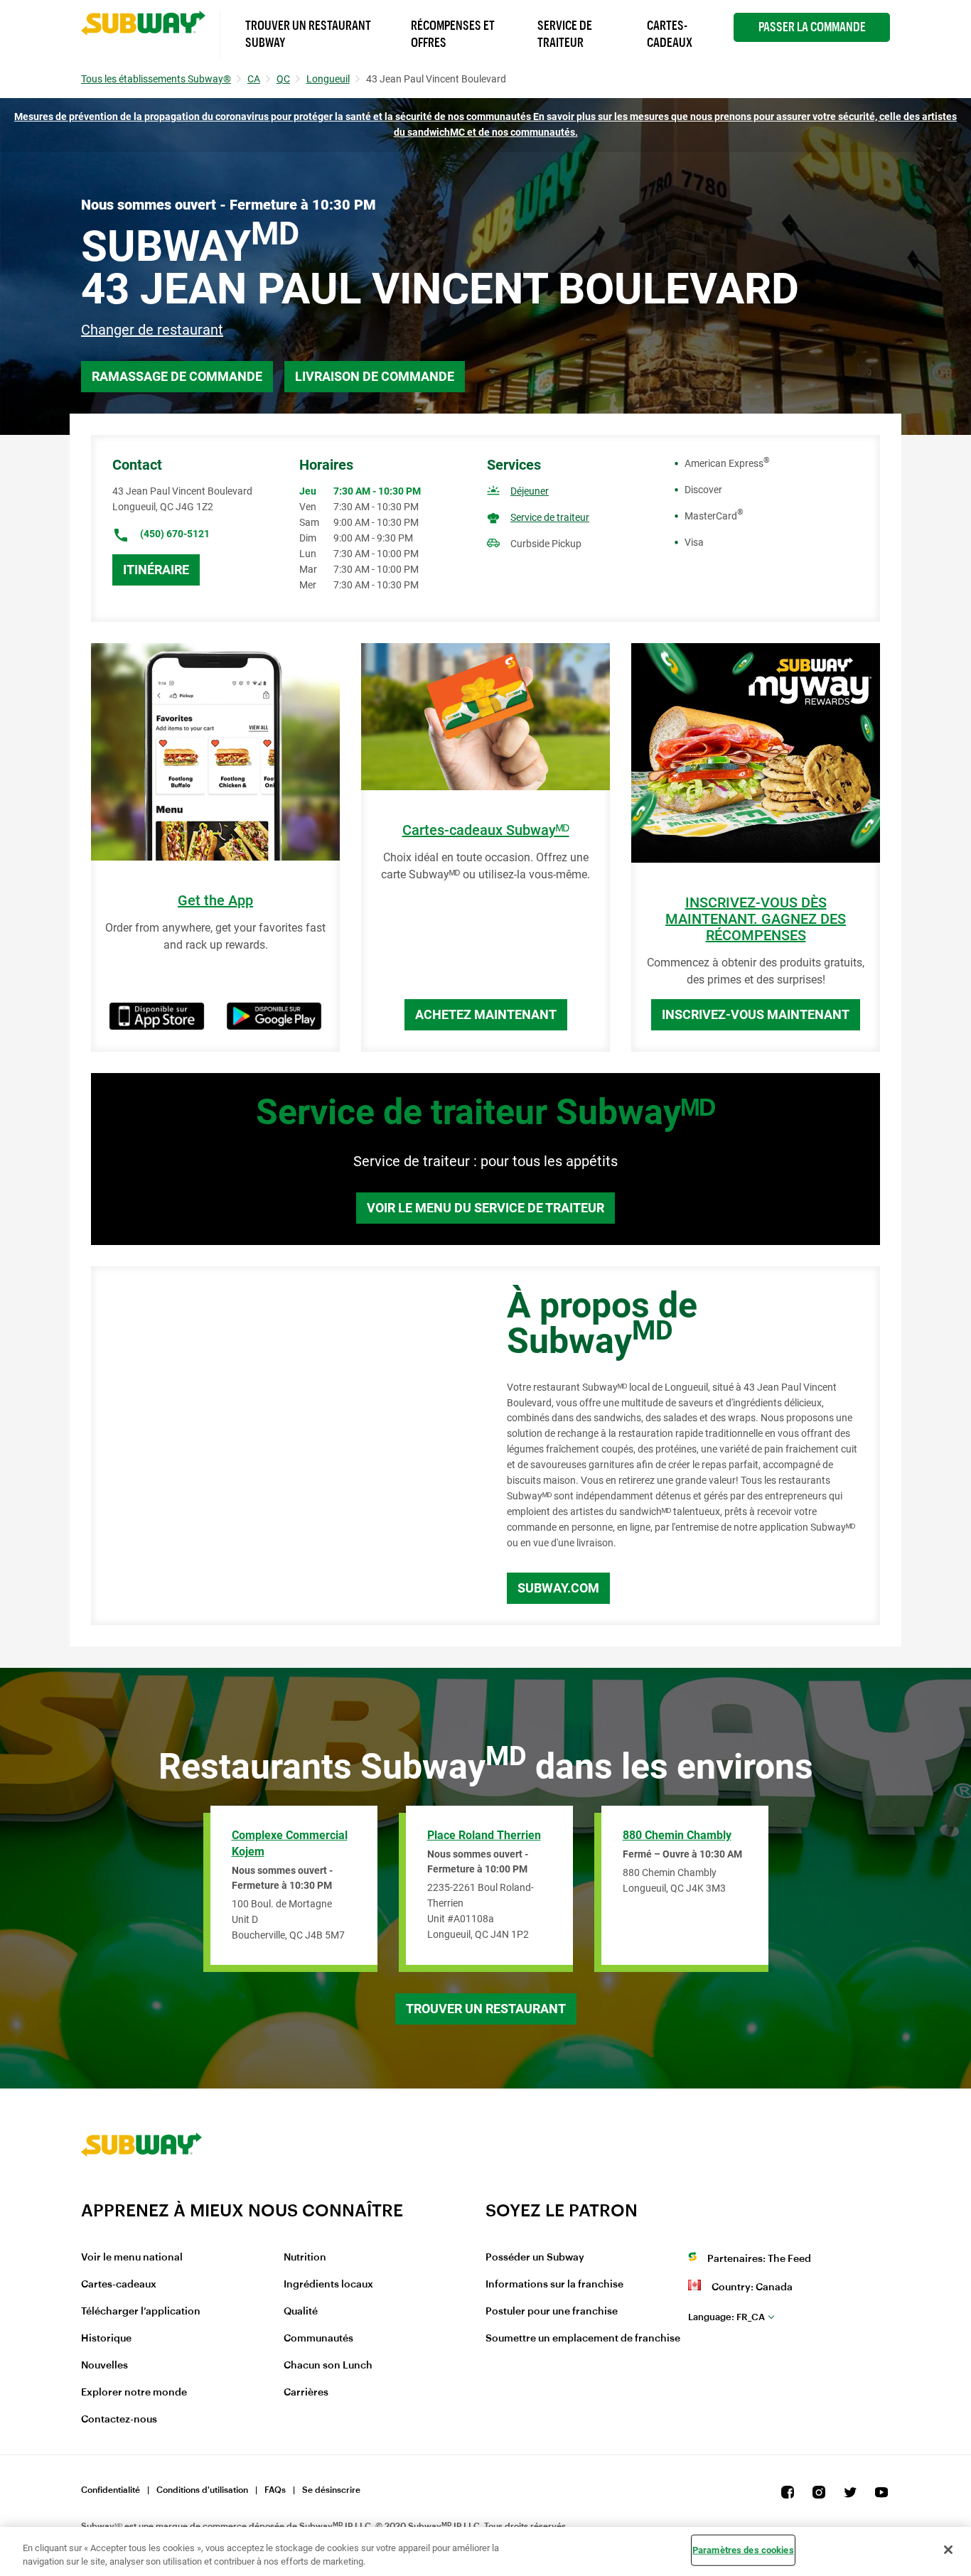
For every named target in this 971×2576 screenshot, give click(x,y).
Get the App (215, 901)
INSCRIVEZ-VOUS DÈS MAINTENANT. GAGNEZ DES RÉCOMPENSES (756, 919)
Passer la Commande (812, 27)
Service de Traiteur (565, 34)
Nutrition (305, 2258)
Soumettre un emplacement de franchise (583, 2339)
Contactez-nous (119, 2420)
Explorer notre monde (134, 2393)
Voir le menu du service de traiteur (485, 1208)
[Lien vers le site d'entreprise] (141, 2191)
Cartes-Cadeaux (670, 34)
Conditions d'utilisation (202, 2490)
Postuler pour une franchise (552, 2312)
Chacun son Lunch (328, 2366)
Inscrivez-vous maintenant (756, 1014)
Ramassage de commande (177, 376)
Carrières (306, 2393)
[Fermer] (948, 2550)
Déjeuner (530, 491)
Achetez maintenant (486, 1014)
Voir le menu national (132, 2258)
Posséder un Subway (535, 2258)
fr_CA (726, 2317)
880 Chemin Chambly (677, 1835)
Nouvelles (104, 2366)
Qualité (301, 2312)
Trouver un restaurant (486, 2009)
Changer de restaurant (152, 330)
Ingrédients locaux (328, 2285)
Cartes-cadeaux (119, 2285)
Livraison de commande (375, 376)
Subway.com (558, 1588)
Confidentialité (111, 2490)
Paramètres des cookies (743, 2550)
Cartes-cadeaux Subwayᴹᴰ (486, 830)
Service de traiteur (550, 517)
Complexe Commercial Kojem (290, 1843)
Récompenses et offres (453, 34)
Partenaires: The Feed (759, 2259)
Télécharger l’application (141, 2312)
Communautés (318, 2339)
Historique (106, 2339)
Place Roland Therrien (484, 1835)
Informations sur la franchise (554, 2285)
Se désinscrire (331, 2490)
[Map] (283, 1446)
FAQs (275, 2490)
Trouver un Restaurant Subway (308, 34)
